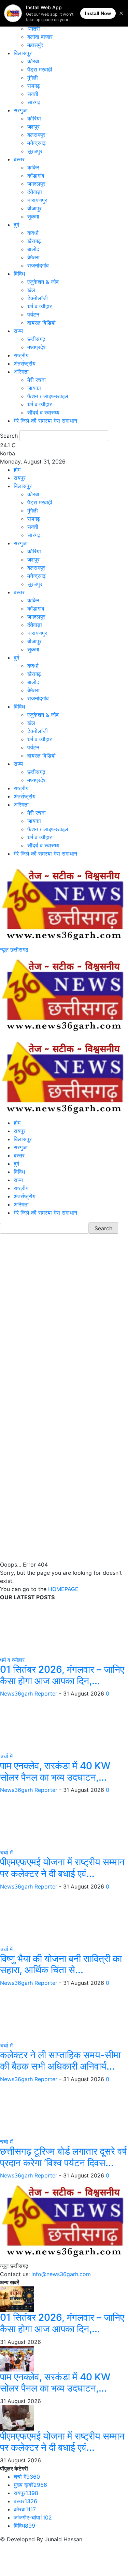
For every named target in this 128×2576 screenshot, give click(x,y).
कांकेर (33, 167)
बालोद (33, 249)
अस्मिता (21, 372)
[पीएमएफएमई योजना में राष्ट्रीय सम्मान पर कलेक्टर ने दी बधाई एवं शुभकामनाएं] (51, 1821)
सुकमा (33, 216)
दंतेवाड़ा (35, 192)
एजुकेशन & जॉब (43, 282)
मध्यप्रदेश (37, 347)
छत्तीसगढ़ (36, 339)
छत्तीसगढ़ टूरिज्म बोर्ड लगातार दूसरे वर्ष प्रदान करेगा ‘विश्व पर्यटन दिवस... (63, 2157)
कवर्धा (33, 233)
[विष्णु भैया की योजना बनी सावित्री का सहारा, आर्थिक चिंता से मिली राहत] (51, 1917)
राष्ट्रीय (21, 355)
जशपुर (33, 127)
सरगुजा (21, 110)
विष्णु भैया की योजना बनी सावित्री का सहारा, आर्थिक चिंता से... (61, 1964)
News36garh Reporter (29, 1694)
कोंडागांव (36, 176)
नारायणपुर (37, 200)
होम (17, 470)
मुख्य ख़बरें (30, 2485)
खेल (31, 290)
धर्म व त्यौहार (40, 306)
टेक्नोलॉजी (38, 298)
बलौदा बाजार (40, 37)
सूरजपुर (35, 151)
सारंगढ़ (34, 102)
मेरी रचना (37, 380)
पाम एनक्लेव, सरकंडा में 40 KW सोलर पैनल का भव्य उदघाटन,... (55, 1771)
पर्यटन (33, 314)
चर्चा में (6, 1756)
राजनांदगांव (38, 265)
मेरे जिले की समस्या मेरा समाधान (45, 421)
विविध (19, 274)
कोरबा (33, 61)
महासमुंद (35, 45)
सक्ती (33, 94)
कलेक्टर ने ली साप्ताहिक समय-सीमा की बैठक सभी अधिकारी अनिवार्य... (60, 2061)
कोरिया (34, 118)
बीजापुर (34, 208)
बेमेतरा (33, 257)
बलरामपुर (36, 135)
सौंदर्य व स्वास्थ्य (43, 412)
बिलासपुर (23, 53)
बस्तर (19, 159)
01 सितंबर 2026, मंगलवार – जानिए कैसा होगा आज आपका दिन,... (62, 1675)
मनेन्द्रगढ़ (37, 143)
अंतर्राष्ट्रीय (25, 363)
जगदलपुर (36, 184)
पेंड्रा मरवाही (40, 69)
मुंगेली (33, 78)
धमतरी (34, 29)
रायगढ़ (34, 86)
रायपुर (20, 478)
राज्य (18, 331)
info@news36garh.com (61, 2274)
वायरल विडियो (41, 323)
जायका (34, 388)
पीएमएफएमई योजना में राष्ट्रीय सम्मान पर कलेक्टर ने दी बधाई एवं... (62, 1868)
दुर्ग (16, 225)
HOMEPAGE (63, 1589)
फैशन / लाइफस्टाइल (48, 396)
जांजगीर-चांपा (33, 2517)
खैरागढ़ (34, 241)
